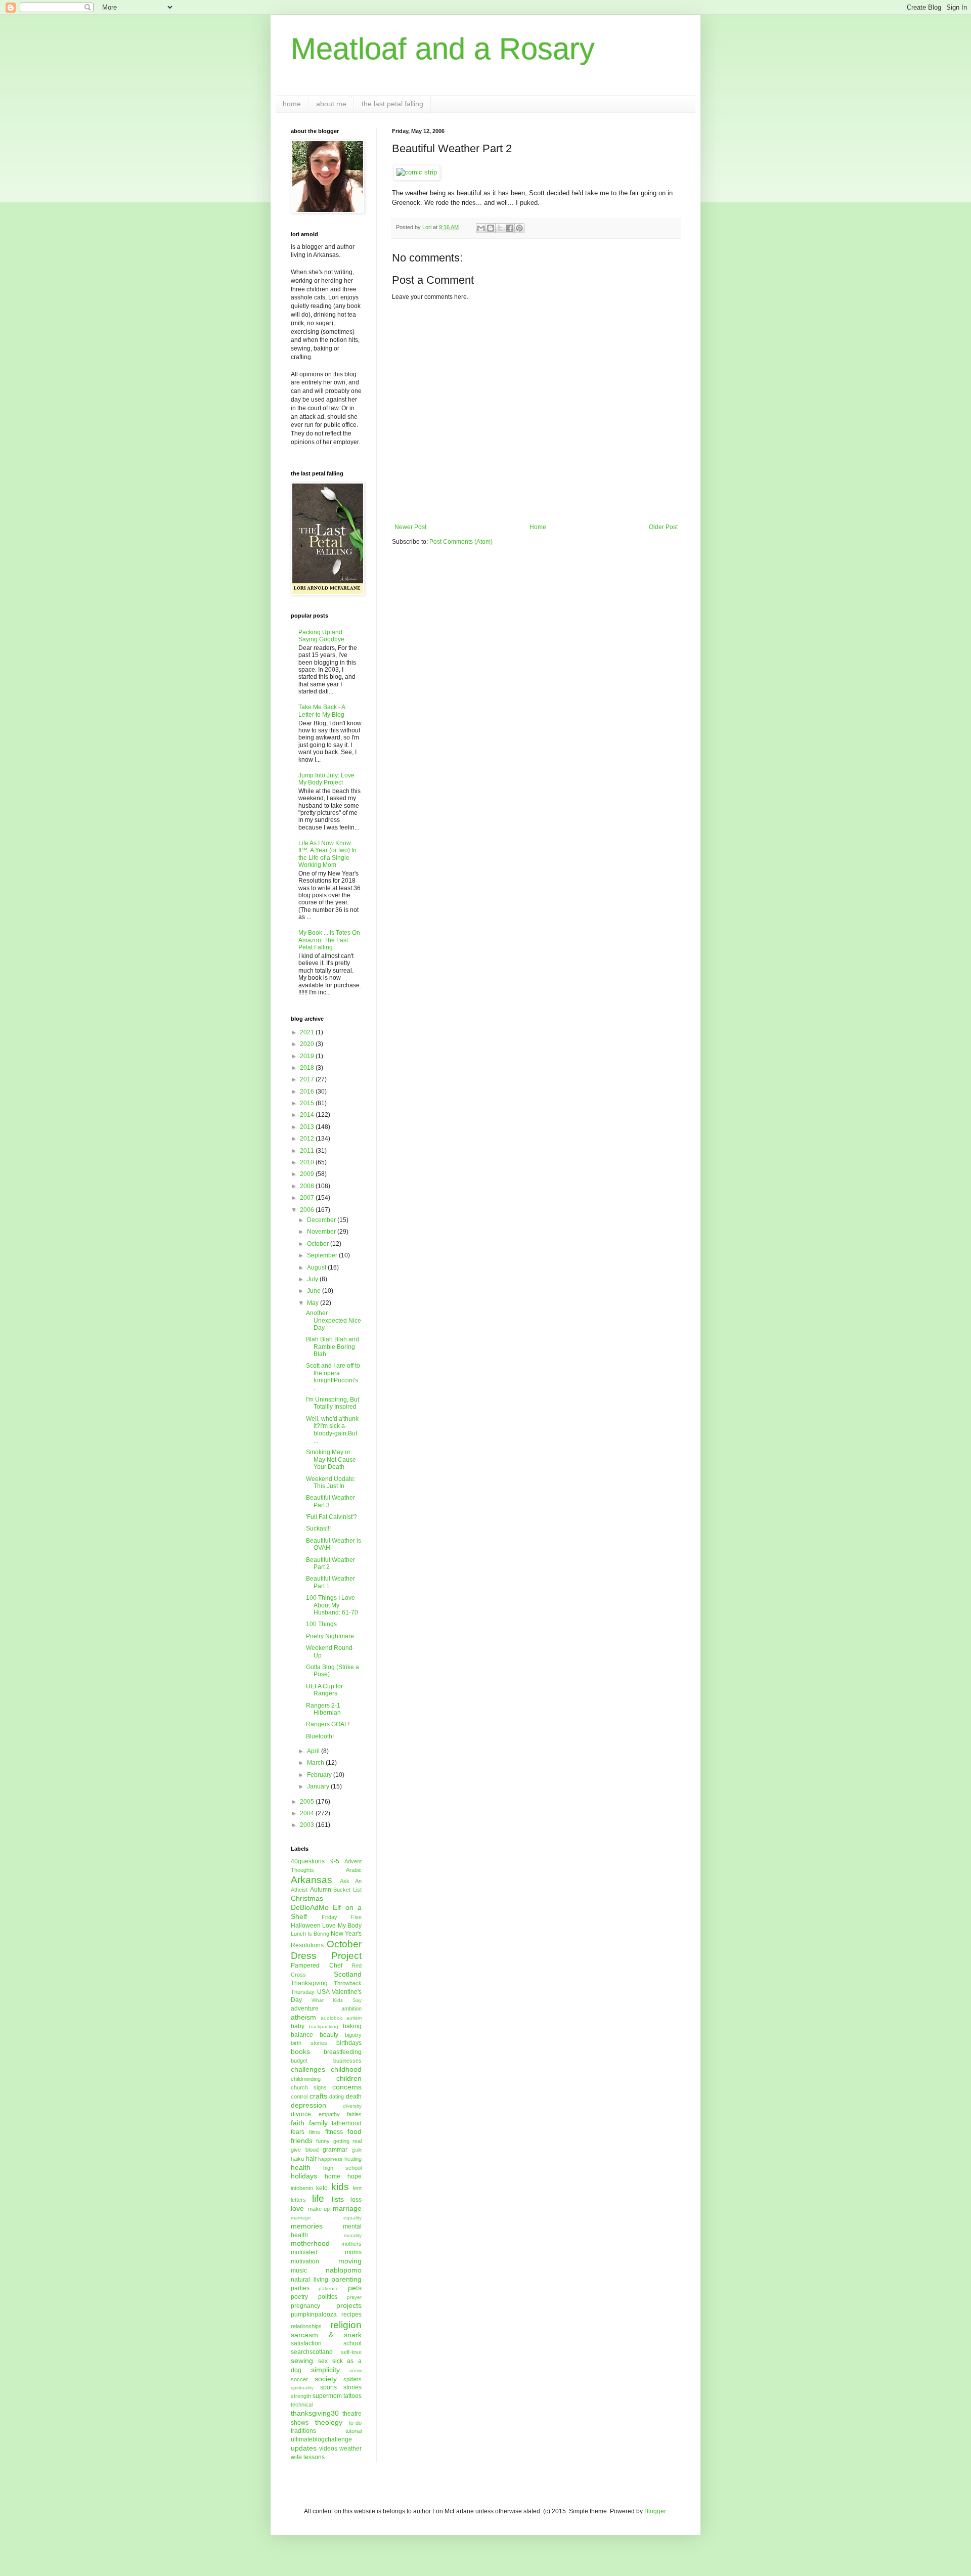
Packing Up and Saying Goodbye (321, 636)
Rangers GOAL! (328, 1724)
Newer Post (410, 527)
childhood (346, 2069)
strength (301, 2396)
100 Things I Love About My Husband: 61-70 (332, 1605)
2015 (308, 1103)
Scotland (348, 1974)
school (352, 2343)
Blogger (655, 2511)
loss (356, 2200)
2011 (308, 1151)
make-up (319, 2209)
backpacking (324, 2026)
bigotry (353, 2035)
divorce (301, 2114)
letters (298, 2200)
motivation (305, 2261)
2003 (308, 1825)
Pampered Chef (317, 1966)
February (320, 1775)
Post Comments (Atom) (461, 542)
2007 (308, 1198)
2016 (308, 1091)
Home (538, 527)
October (319, 1244)
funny (323, 2141)
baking (352, 2026)
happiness (330, 2159)
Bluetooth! (320, 1736)
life (318, 2198)
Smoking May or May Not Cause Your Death (331, 1459)
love (297, 2208)
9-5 (335, 1861)
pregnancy (305, 2306)
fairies (354, 2114)
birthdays (349, 2043)
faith (298, 2123)
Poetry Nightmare (330, 1636)
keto (322, 2188)
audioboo (332, 2018)
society (326, 2379)
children (349, 2078)
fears (298, 2132)
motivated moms (326, 2252)
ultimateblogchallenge (321, 2439)
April (314, 1751)
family (318, 2123)
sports (328, 2387)
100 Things (321, 1624)
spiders (352, 2379)
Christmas (307, 1898)
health (301, 2167)
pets (355, 2288)
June (315, 1291)
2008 (308, 1186)
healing (353, 2159)
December (322, 1220)
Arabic (354, 1870)
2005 (308, 1802)
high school (342, 2168)
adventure (305, 2009)
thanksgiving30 (315, 2413)
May (314, 1303)
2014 (308, 1115)
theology (329, 2422)
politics (328, 2297)
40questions (308, 1861)
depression (308, 2105)
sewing (302, 2361)
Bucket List (347, 1890)
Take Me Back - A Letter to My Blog (322, 711)
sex (323, 2361)
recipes (351, 2315)
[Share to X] (500, 228)
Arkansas (312, 1880)
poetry (299, 2297)
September (323, 1255)
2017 (308, 1079)
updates (304, 2448)
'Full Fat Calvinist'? (332, 1517)
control (299, 2097)
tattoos (352, 2396)
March (316, 1763)
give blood (305, 2150)
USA (323, 1992)
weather (350, 2449)
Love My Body (342, 1926)
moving (350, 2261)
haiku (297, 2159)
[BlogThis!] (491, 228)
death (354, 2097)
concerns (347, 2087)
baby (298, 2026)
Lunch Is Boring (310, 1934)
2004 (308, 1813)
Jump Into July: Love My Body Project (326, 779)
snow (356, 2370)
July (313, 1279)
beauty (329, 2035)
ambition (351, 2009)
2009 (308, 1174)
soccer (299, 2379)
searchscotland (312, 2352)
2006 (308, 1210)
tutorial (354, 2431)
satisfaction (306, 2343)
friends (302, 2141)
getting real (347, 2141)
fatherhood (347, 2123)
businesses (347, 2061)
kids (340, 2187)
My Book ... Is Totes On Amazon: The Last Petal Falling (329, 940)
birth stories (309, 2043)
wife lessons (308, 2457)
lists (338, 2199)
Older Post (663, 527)
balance (302, 2035)
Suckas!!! (318, 1529)
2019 (308, 1056)
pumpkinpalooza (314, 2315)
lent (357, 2188)
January (319, 1786)
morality (353, 2235)
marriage (347, 2208)
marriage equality (326, 2218)
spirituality (302, 2388)
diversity (352, 2106)
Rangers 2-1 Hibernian (323, 1709)
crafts (318, 2096)
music (299, 2271)
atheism (303, 2017)
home (292, 104)
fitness (334, 2132)
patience (329, 2288)
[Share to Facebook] (510, 228)
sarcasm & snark (326, 2335)
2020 (308, 1044)
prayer (354, 2297)
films (315, 2132)
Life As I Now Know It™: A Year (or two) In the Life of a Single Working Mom (327, 854)
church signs (309, 2087)
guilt (357, 2150)
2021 (308, 1032)
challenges (308, 2069)
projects (349, 2305)
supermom (327, 2396)
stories (352, 2387)
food (355, 2131)
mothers (351, 2244)
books (300, 2051)
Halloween (306, 1926)
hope (355, 2176)
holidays (304, 2176)
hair (311, 2159)
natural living (310, 2280)
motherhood (310, 2243)
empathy (329, 2114)
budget (299, 2061)
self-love (351, 2352)
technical (302, 2405)
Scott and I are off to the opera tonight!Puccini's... (334, 1377)
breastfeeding (343, 2052)
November (322, 1232)
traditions (303, 2431)
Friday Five (342, 1917)
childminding (306, 2079)
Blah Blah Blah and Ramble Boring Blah (333, 1347)
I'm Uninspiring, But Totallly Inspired (333, 1403)
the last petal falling (392, 104)
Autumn (321, 1890)
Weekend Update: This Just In (331, 1482)
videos (328, 2449)
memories (307, 2226)
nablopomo (344, 2270)
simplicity (325, 2370)
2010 (308, 1162)
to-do (355, 2423)
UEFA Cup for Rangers (324, 1690)
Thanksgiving (309, 1983)
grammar (335, 2150)
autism (354, 2018)
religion (346, 2325)
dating (337, 2097)
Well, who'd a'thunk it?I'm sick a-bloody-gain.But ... (332, 1430)
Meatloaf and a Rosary (443, 49)
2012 (308, 1139)
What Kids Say (337, 2000)
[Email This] (481, 228)
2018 (308, 1068)
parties (300, 2288)
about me (331, 104)
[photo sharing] (417, 172)
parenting (346, 2279)
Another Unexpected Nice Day (334, 1320)
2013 (308, 1127)
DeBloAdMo (310, 1907)
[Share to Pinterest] (519, 228)
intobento (302, 2188)
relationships (306, 2326)
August (317, 1268)
